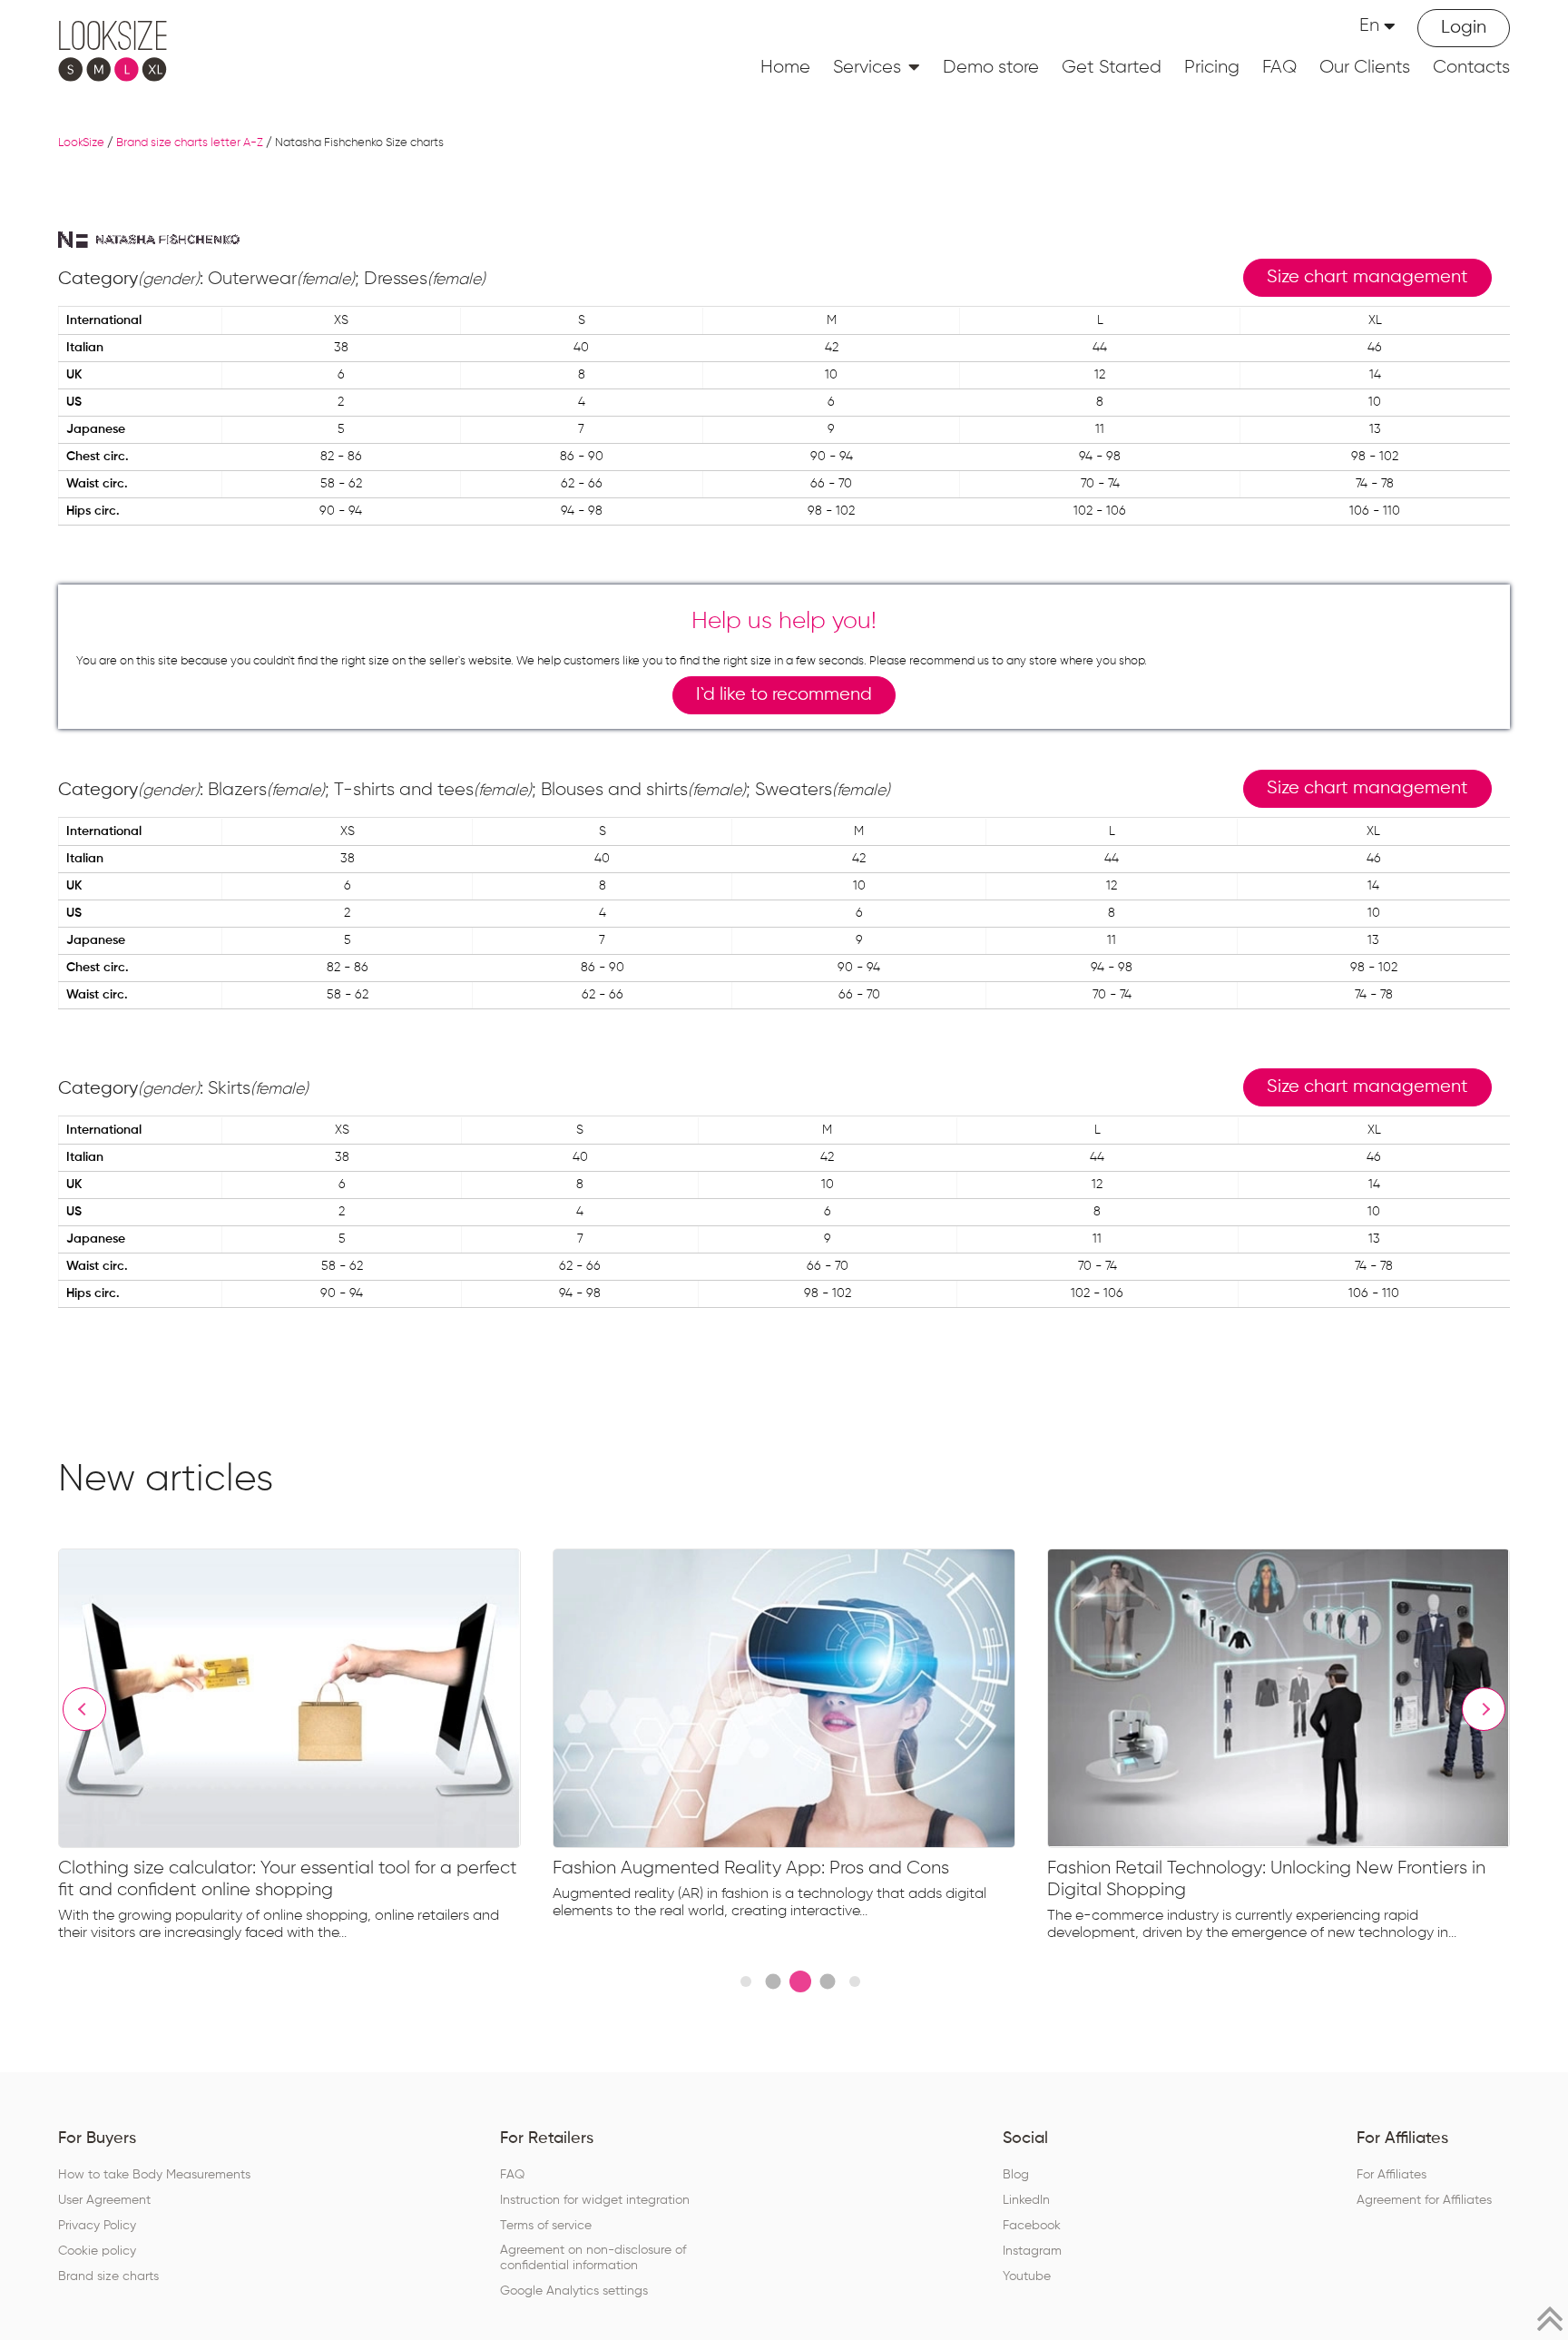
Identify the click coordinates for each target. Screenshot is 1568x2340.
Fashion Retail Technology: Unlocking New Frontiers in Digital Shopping (1266, 1879)
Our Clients (1365, 67)
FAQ (1279, 67)
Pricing (1212, 67)
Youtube (1027, 2276)
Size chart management (1367, 277)
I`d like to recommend (784, 695)
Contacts (1471, 67)
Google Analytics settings (574, 2291)
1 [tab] (746, 1981)
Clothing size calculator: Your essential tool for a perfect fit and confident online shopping (288, 1879)
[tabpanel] (305, 1749)
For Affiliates (1392, 2175)
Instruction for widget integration (595, 2200)
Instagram (1032, 2251)
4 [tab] (827, 1982)
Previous (84, 1709)
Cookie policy (97, 2251)
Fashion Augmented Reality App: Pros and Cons (751, 1868)
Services (867, 67)
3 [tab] (800, 1981)
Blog (1016, 2175)
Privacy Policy (97, 2226)
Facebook (1032, 2226)
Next (1484, 1709)
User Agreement (104, 2200)
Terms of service (546, 2226)
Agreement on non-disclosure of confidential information (593, 2258)
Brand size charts (108, 2276)
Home (785, 67)
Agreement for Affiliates (1424, 2200)
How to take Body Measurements (154, 2175)
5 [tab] (855, 1981)
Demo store (991, 67)
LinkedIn (1026, 2200)
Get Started (1112, 67)
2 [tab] (773, 1982)
